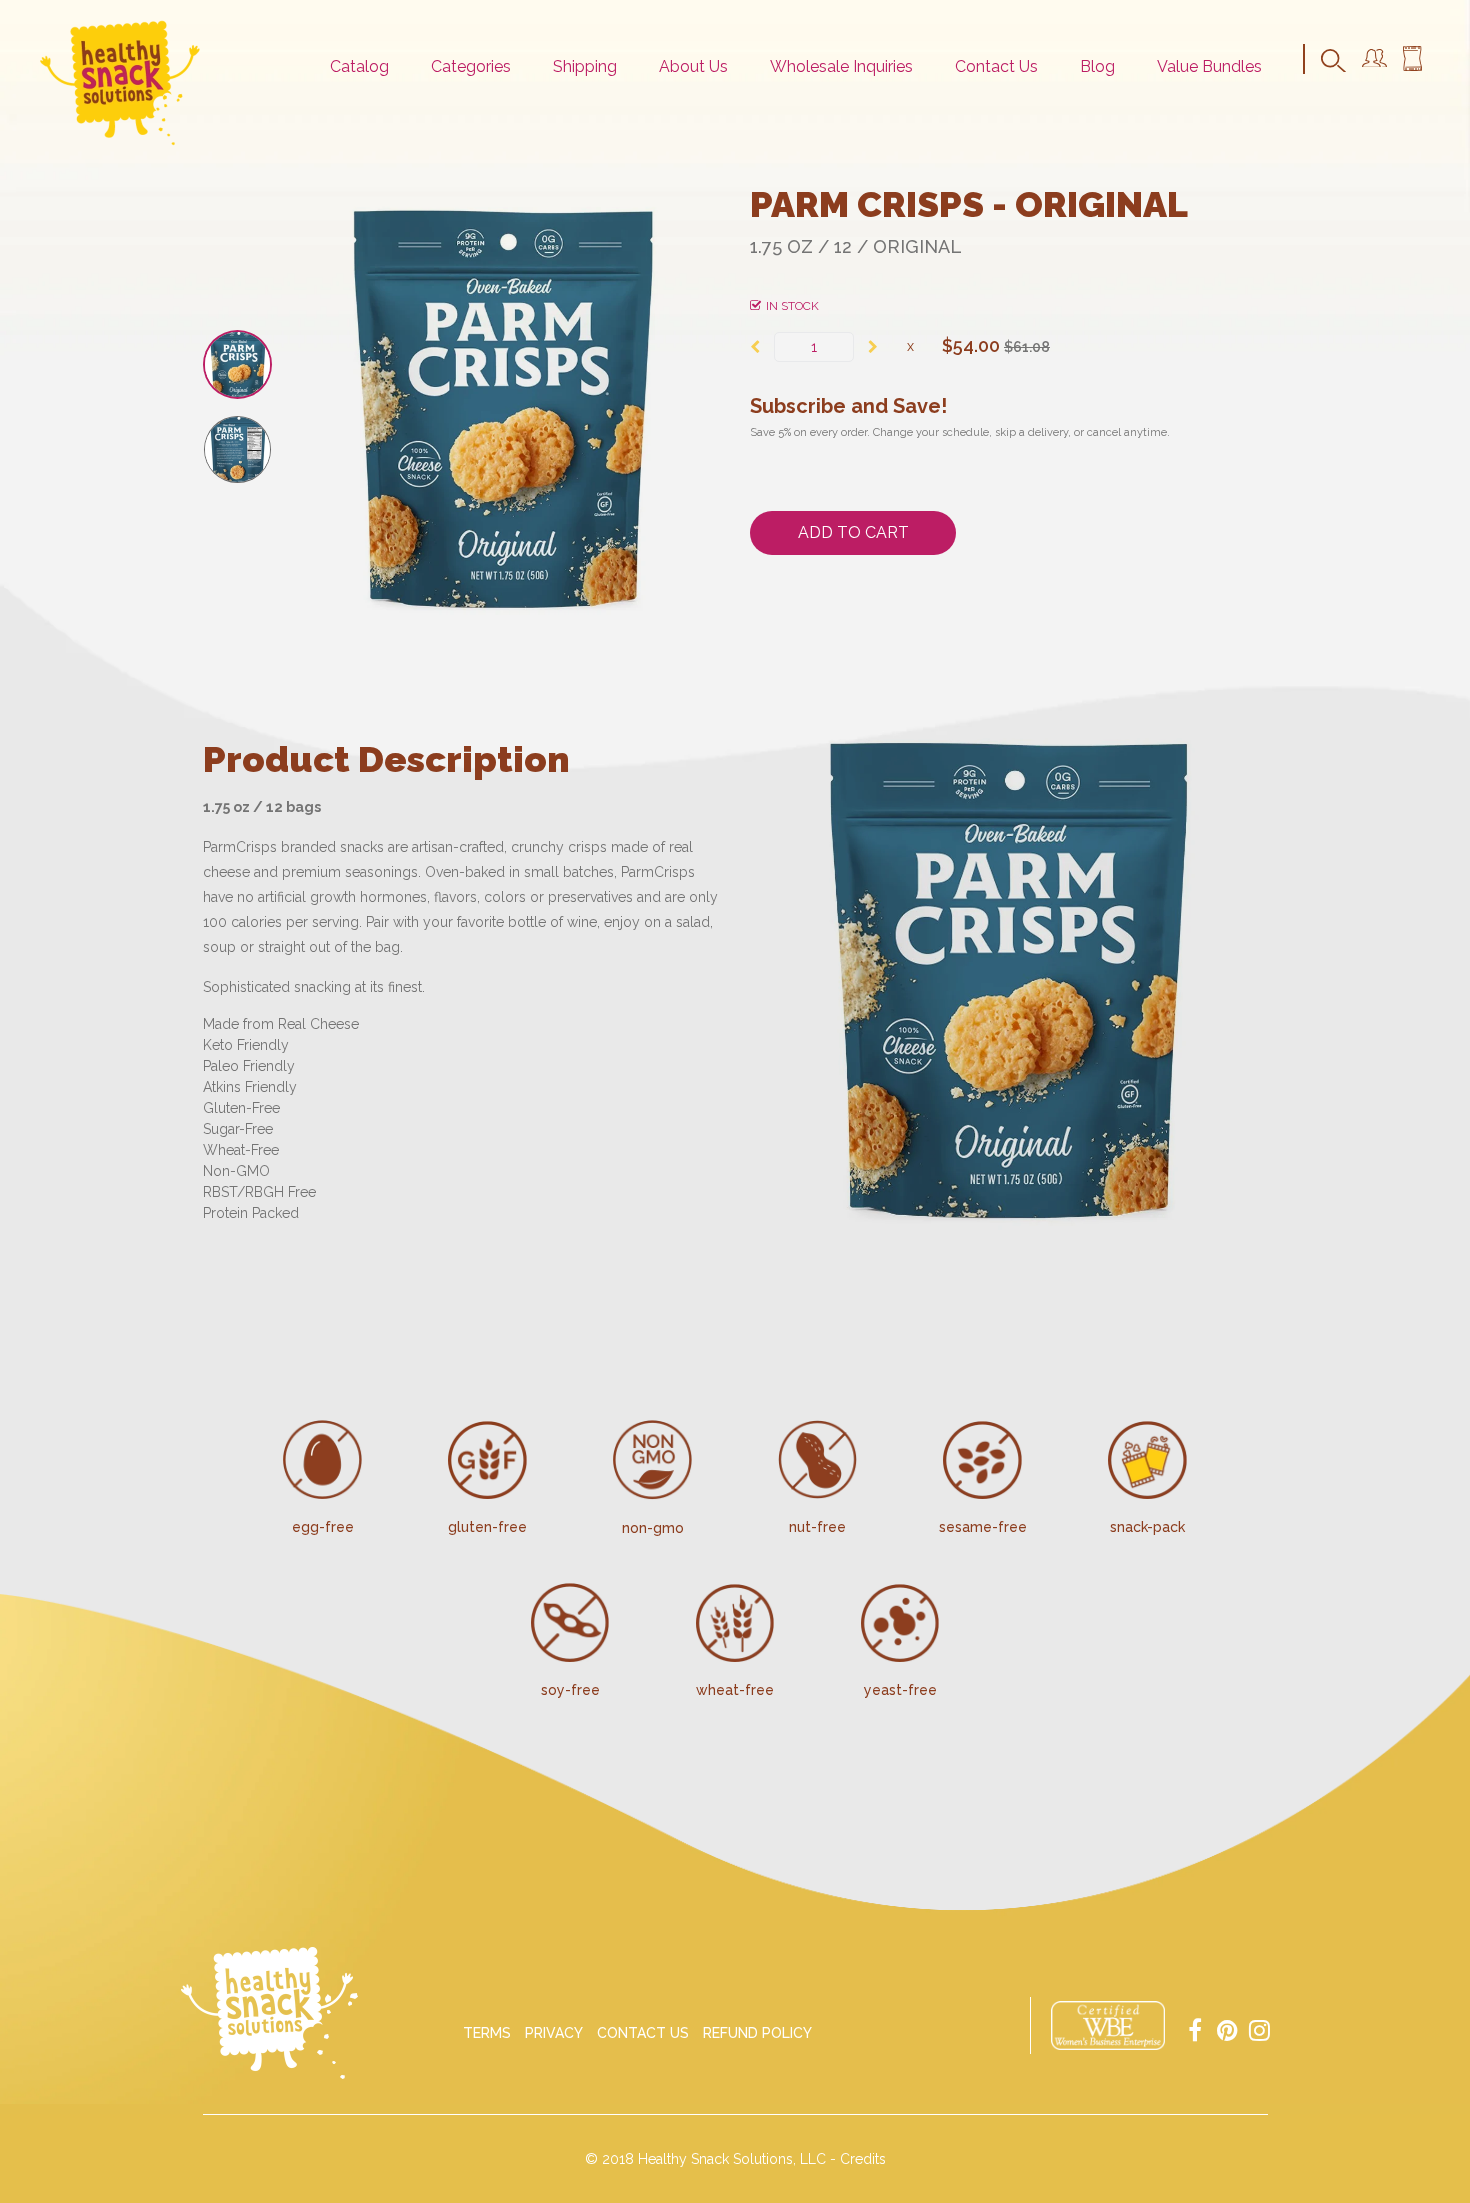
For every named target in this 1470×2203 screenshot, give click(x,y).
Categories (471, 66)
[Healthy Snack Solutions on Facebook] (1195, 2028)
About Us (693, 66)
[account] (1374, 62)
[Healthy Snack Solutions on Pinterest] (1227, 2028)
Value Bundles (1209, 66)
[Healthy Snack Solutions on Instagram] (1259, 2028)
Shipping (585, 66)
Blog (1097, 66)
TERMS (487, 2033)
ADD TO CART (853, 532)
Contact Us (996, 66)
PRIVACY (554, 2033)
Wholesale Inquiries (841, 66)
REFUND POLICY (757, 2033)
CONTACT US (643, 2033)
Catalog (359, 66)
